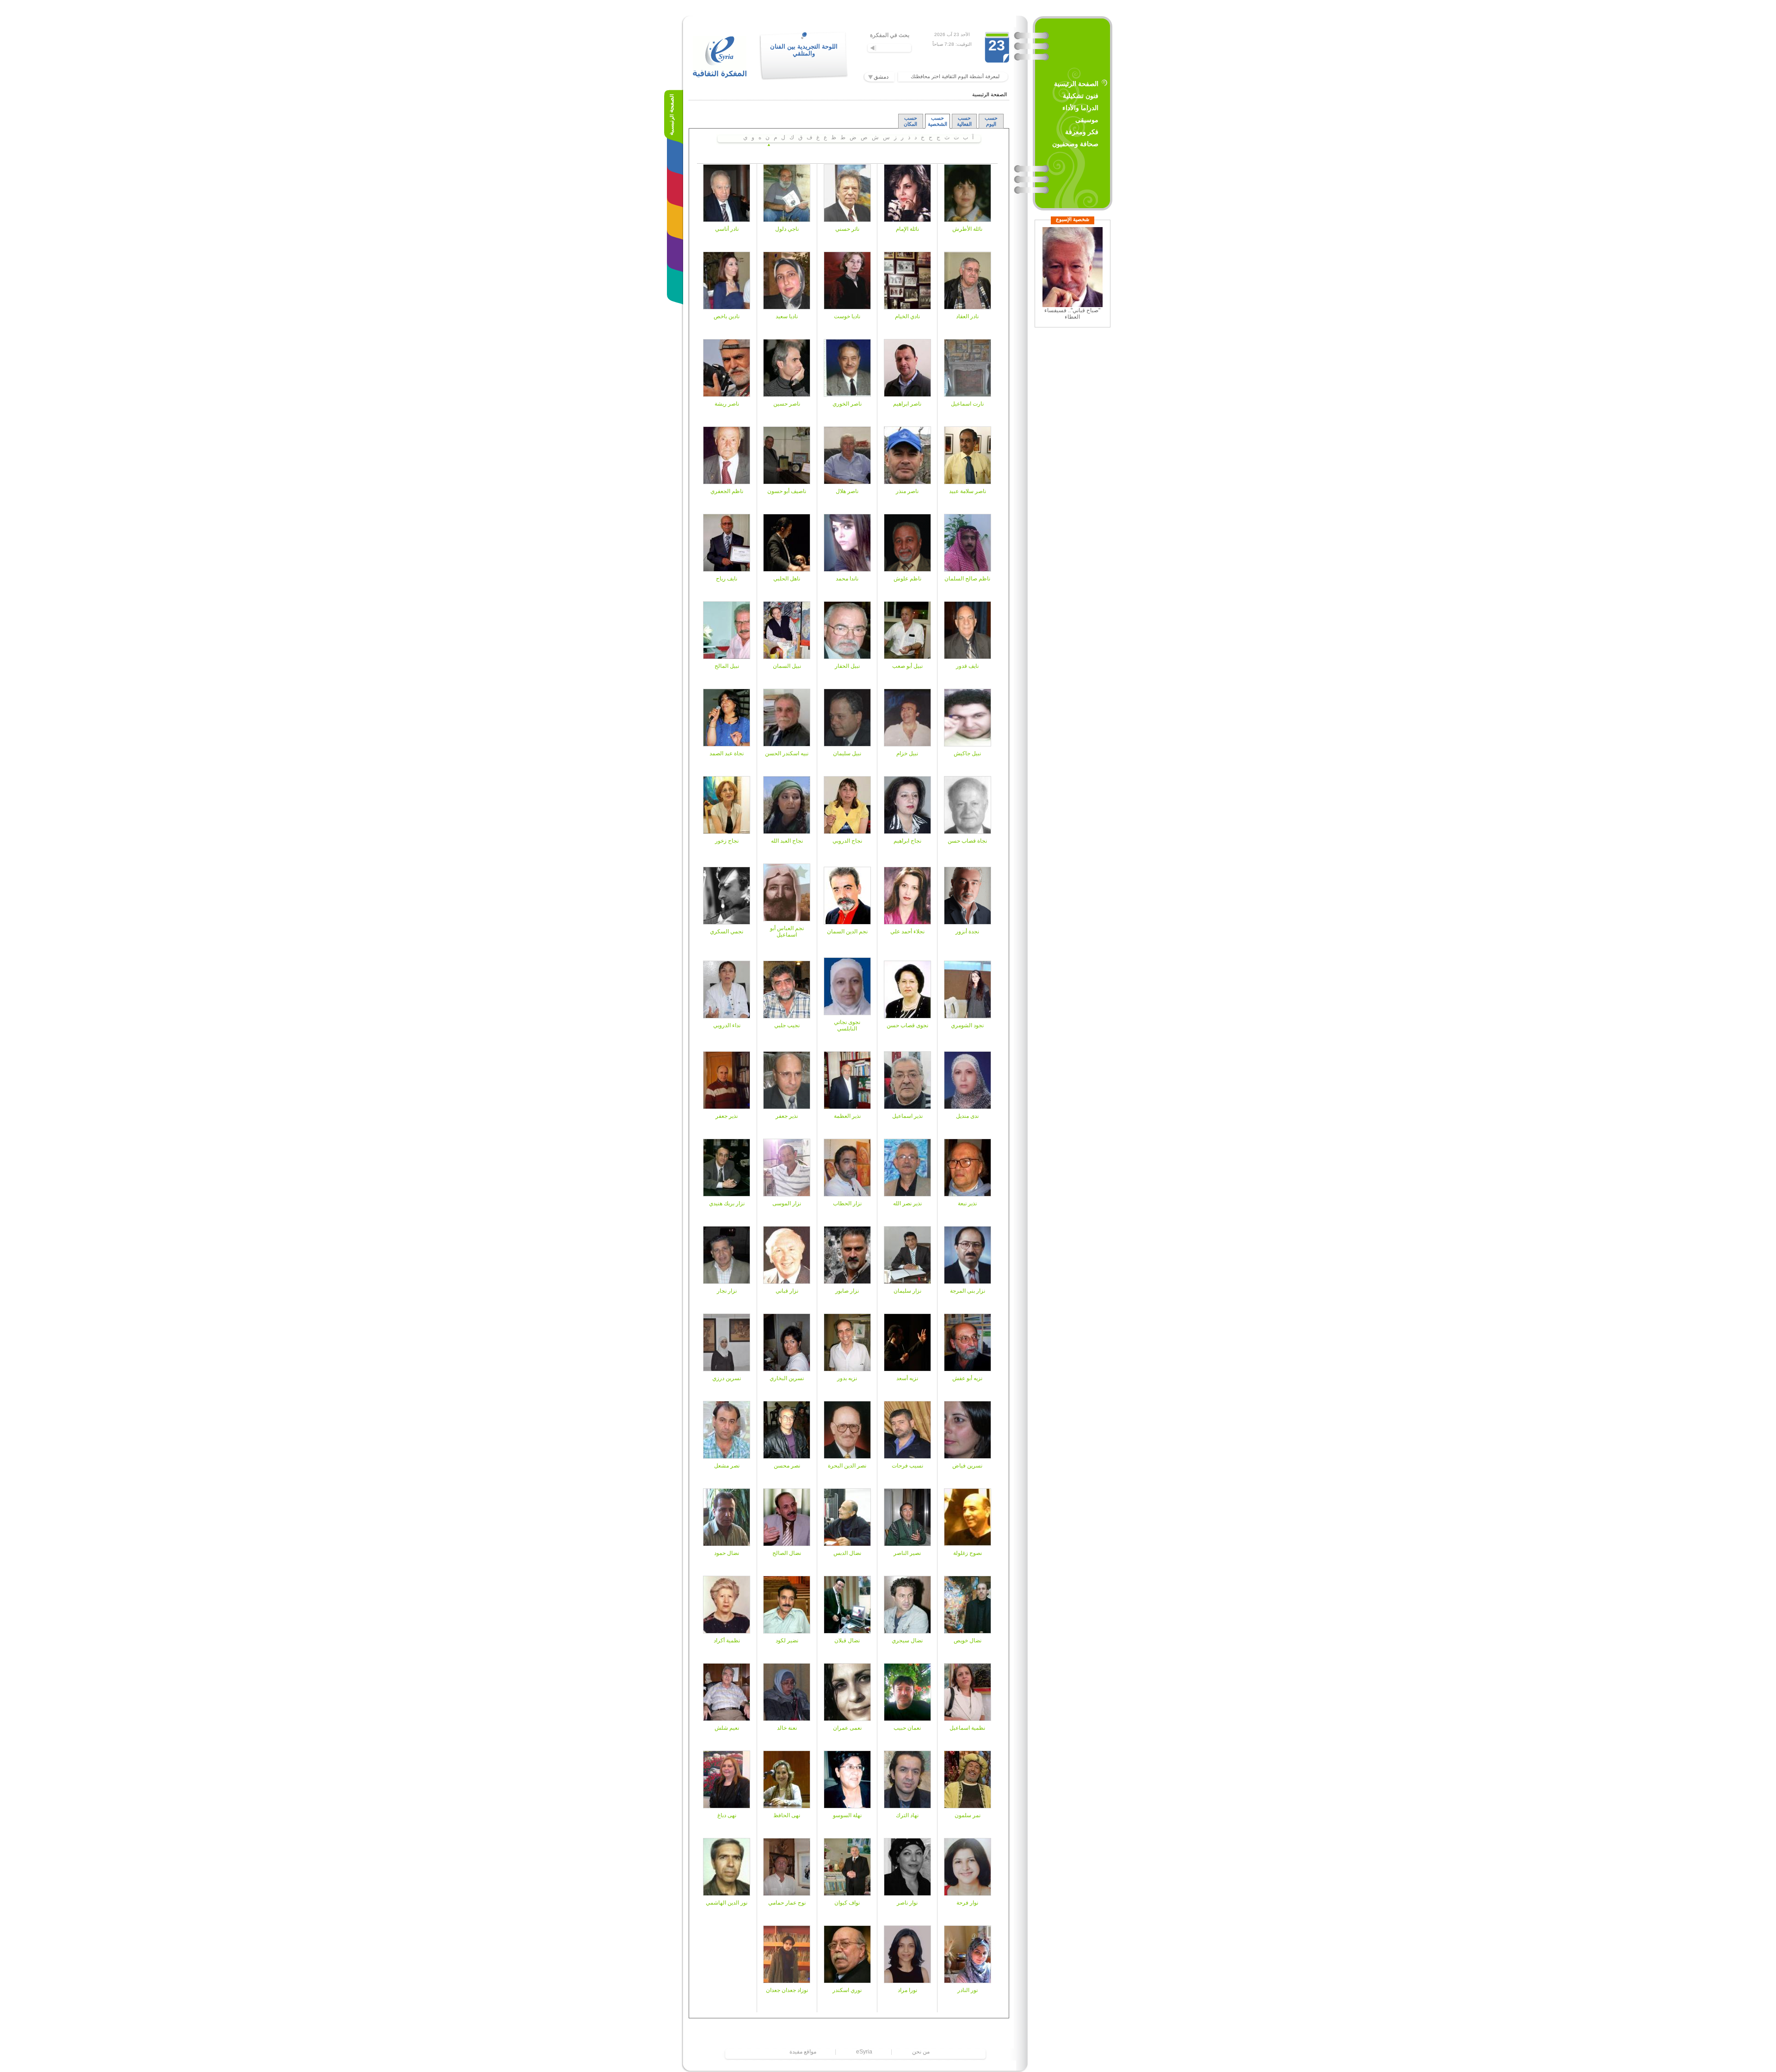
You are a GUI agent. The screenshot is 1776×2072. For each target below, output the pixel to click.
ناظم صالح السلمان (967, 579)
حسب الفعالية (964, 121)
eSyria (864, 2052)
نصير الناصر (907, 1553)
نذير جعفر (787, 1116)
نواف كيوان (847, 1903)
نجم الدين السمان (847, 931)
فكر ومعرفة (1082, 132)
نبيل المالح (727, 666)
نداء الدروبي (727, 1025)
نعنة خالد (787, 1728)
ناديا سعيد (787, 316)
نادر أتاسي (727, 229)
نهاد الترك (907, 1815)
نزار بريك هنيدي (727, 1203)
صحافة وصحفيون (1075, 144)
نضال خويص (968, 1640)
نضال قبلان (847, 1640)
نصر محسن (787, 1466)
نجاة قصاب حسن (967, 841)
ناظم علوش (907, 579)
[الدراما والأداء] (677, 182)
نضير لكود (787, 1640)
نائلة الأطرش (967, 229)
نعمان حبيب (907, 1728)
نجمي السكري (727, 931)
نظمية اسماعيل (967, 1728)
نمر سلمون (968, 1815)
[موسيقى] (677, 215)
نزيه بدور (847, 1378)
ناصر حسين (787, 404)
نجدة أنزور (967, 931)
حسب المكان (910, 121)
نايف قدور (967, 666)
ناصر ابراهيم (907, 404)
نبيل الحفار (847, 666)
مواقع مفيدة (803, 2052)
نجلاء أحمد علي (907, 931)
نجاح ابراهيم (907, 841)
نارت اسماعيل (967, 404)
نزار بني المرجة (968, 1291)
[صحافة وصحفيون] (677, 280)
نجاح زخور (727, 841)
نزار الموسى (787, 1203)
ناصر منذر (907, 491)
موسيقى (1087, 120)
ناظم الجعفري (727, 491)
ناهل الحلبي (787, 579)
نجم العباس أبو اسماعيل (787, 931)
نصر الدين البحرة (847, 1466)
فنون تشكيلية (1081, 96)
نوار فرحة (967, 1903)
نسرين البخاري (787, 1378)
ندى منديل (967, 1116)
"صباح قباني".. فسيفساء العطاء (1072, 314)
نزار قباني (787, 1291)
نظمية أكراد (727, 1640)
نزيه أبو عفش (967, 1378)
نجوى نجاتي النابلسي (847, 1025)
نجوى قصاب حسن (907, 1025)
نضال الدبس (847, 1553)
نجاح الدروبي (847, 841)
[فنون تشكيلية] (677, 150)
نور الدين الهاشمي (727, 1903)
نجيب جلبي (787, 1025)
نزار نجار (727, 1291)
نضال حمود (727, 1553)
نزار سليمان (907, 1291)
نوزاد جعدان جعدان (787, 1990)
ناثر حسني (847, 229)
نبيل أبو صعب (907, 666)
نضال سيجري (907, 1640)
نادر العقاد (967, 316)
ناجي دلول (787, 229)
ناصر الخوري (847, 404)
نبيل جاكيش (967, 753)
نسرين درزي (727, 1378)
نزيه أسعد (907, 1378)
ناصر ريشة (727, 404)
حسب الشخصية (937, 121)
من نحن (921, 2052)
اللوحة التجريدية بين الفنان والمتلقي (804, 50)
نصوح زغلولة (968, 1553)
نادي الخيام (907, 316)
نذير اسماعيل (907, 1116)
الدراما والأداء (1080, 108)
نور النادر (968, 1990)
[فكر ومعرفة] (677, 247)
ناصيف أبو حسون (787, 491)
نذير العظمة (847, 1116)
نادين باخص (727, 316)
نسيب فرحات (907, 1466)
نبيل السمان (787, 666)
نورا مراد (907, 1990)
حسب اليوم (991, 121)
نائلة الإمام (907, 229)
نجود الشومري (967, 1025)
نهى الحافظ (787, 1815)
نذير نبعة (967, 1203)
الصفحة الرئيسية (1076, 84)
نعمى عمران (847, 1728)
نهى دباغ (727, 1815)
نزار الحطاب (847, 1203)
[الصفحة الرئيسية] (674, 118)
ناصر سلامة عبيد (968, 491)
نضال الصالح (787, 1553)
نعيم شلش (727, 1728)
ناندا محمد (847, 579)
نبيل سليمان (847, 753)
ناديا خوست (847, 316)
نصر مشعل (727, 1466)
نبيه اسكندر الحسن (787, 753)
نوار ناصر (907, 1903)
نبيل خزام (907, 753)
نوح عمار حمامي (787, 1903)
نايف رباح (727, 579)
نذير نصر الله (907, 1203)
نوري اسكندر (847, 1990)
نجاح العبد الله (787, 841)
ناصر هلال (847, 491)
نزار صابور (847, 1291)
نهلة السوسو (847, 1815)
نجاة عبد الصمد (727, 753)
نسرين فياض (967, 1466)
